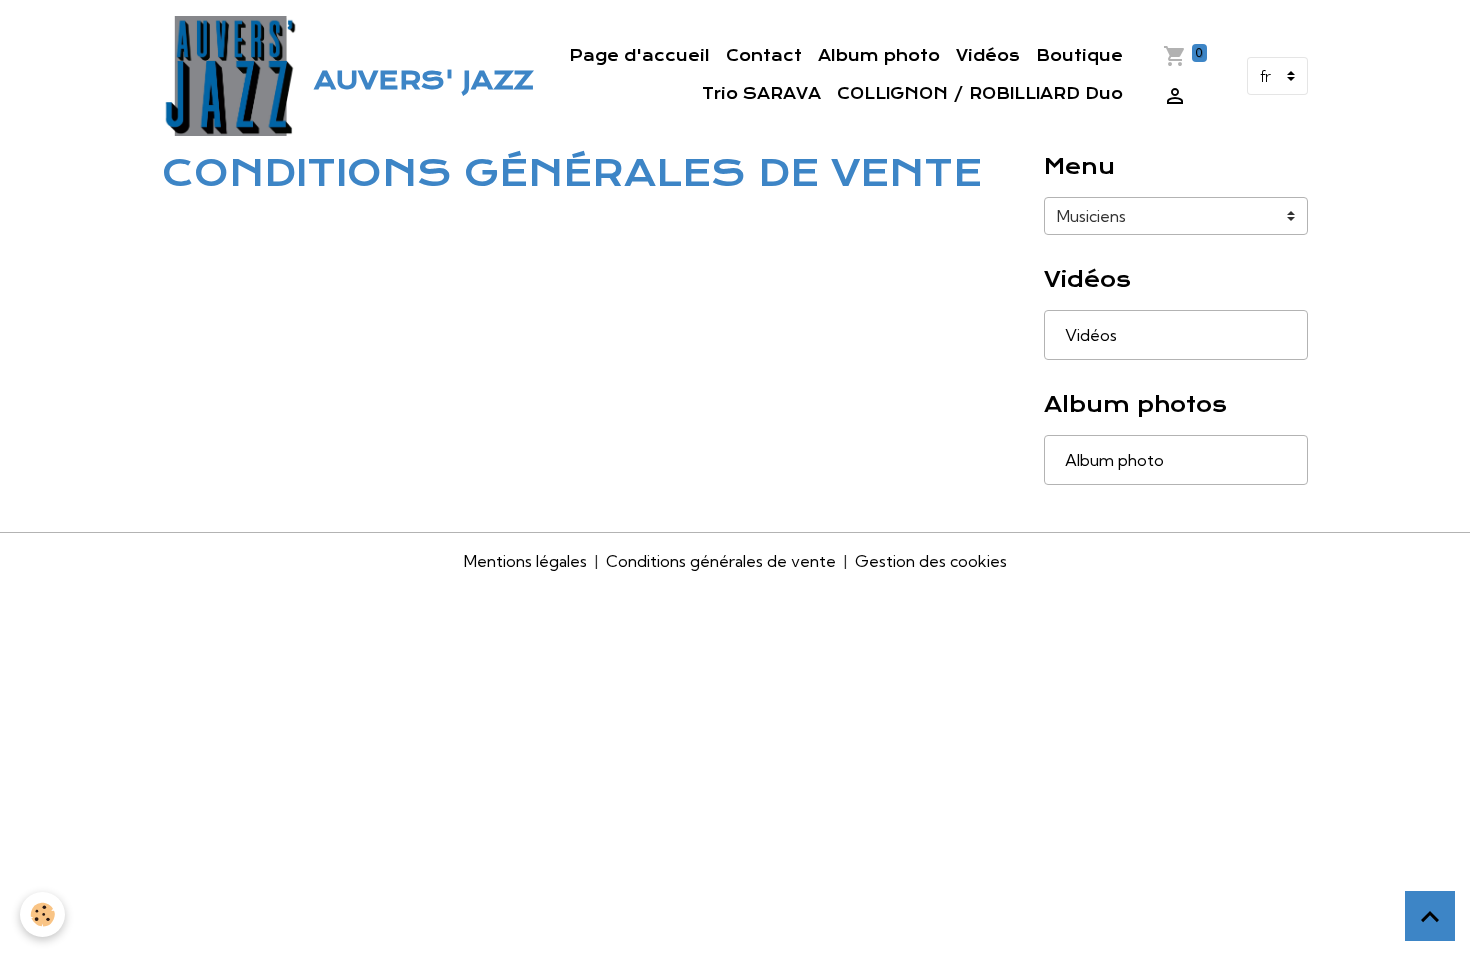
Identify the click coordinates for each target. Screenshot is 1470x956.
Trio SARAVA (761, 94)
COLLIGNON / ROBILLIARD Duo (980, 94)
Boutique (1079, 56)
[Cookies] (42, 914)
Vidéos (988, 56)
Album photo (879, 56)
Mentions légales (525, 561)
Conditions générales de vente (721, 561)
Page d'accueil (639, 56)
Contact (764, 56)
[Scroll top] (1430, 916)
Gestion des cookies (931, 561)
